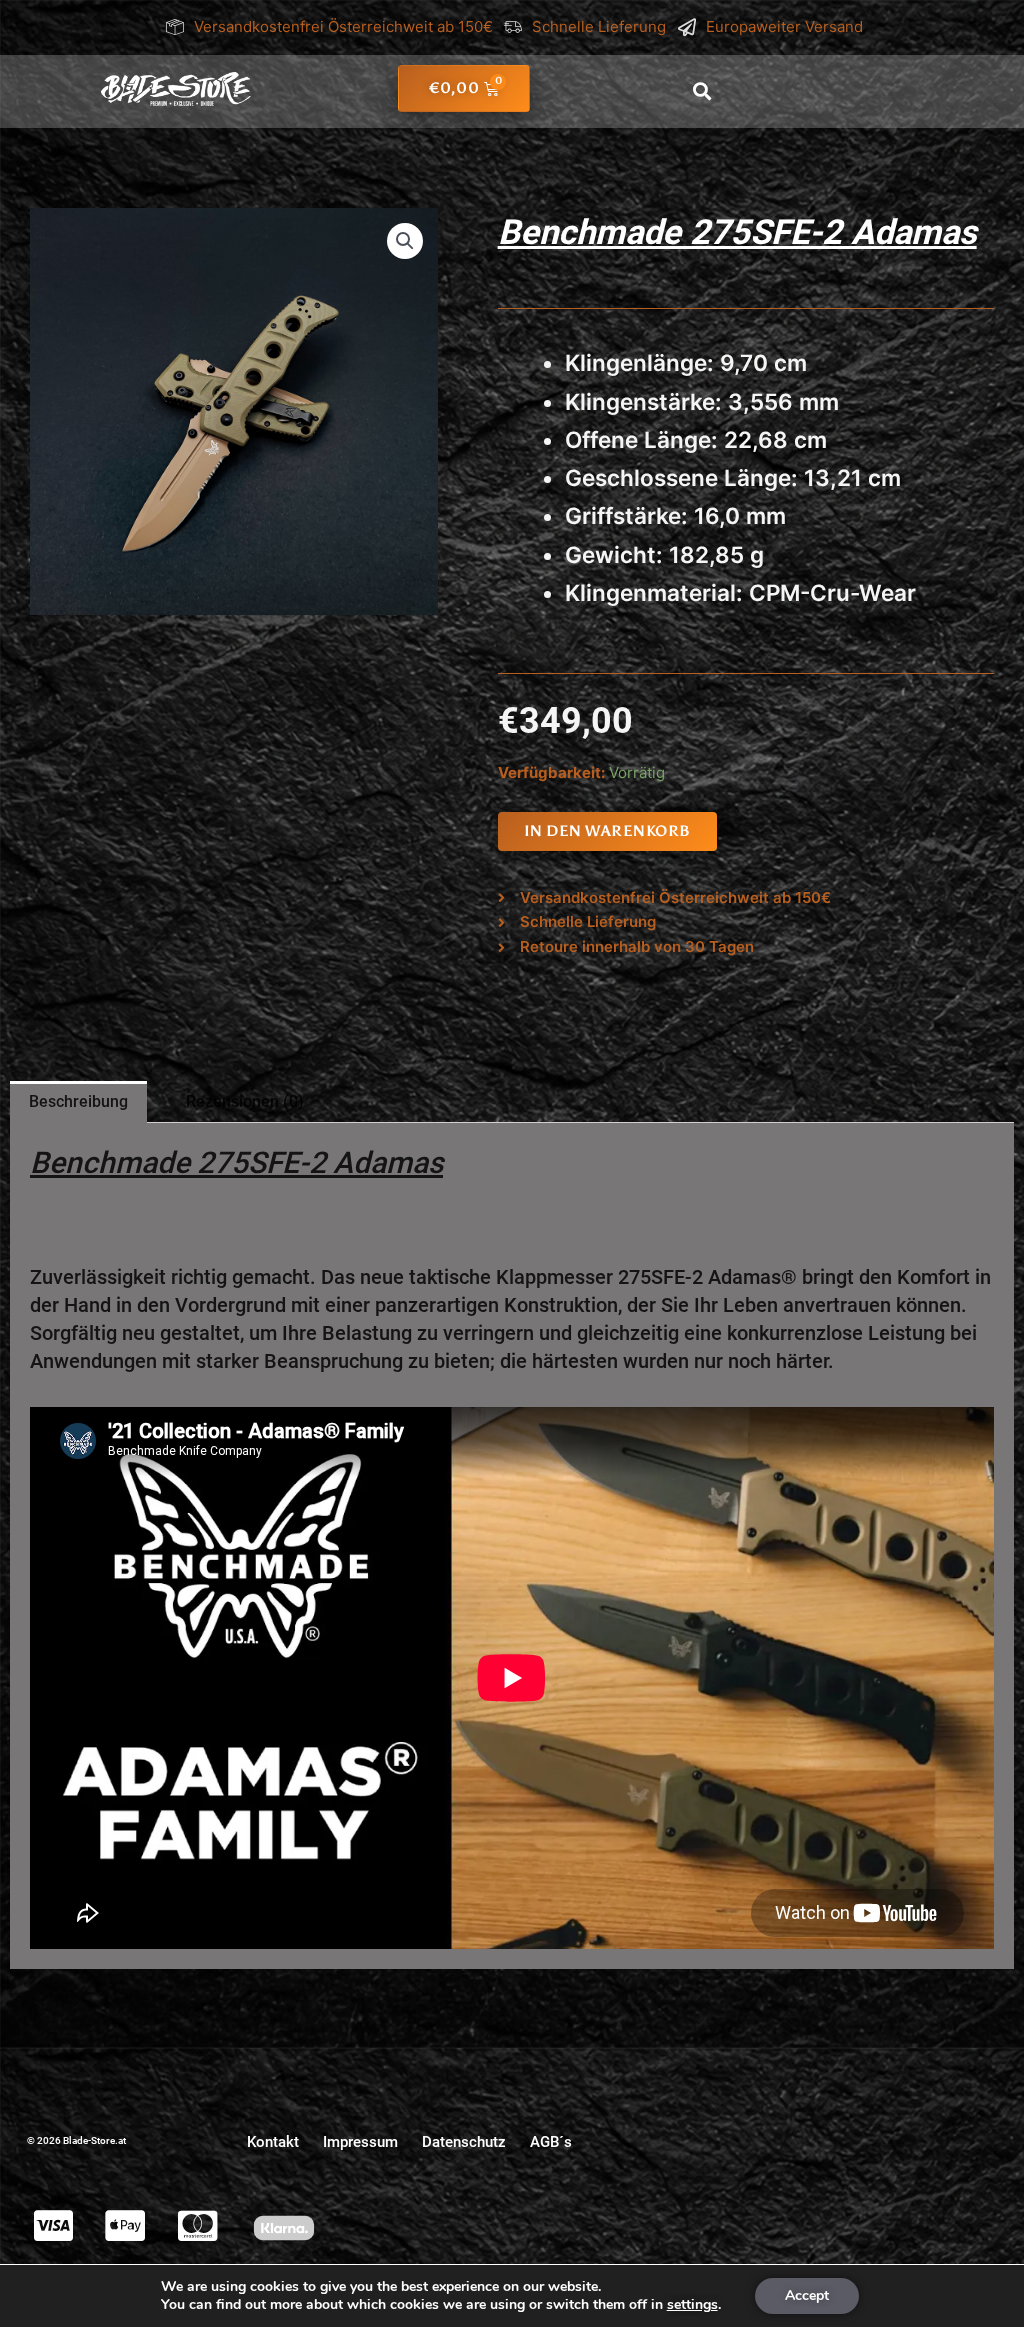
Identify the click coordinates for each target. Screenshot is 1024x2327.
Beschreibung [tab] (78, 1101)
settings (692, 2305)
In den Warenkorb (607, 831)
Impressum (360, 2142)
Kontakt (273, 2142)
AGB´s (551, 2142)
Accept (807, 2295)
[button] (702, 91)
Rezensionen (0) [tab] (245, 1101)
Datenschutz (464, 2142)
